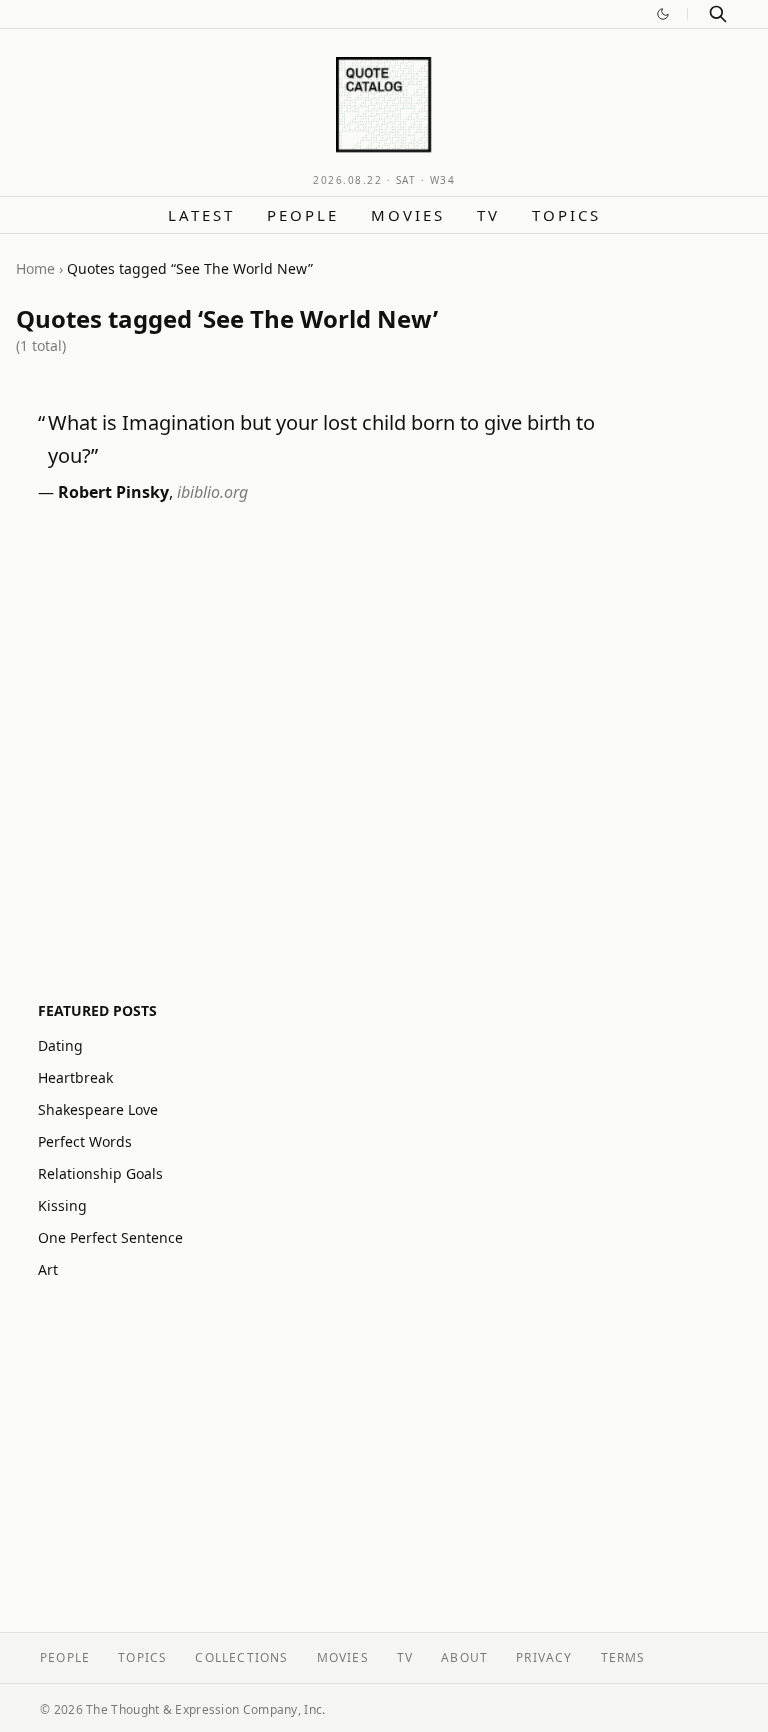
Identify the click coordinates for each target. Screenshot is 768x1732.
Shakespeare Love (98, 1109)
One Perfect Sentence (110, 1237)
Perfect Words (85, 1141)
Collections (241, 1657)
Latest (201, 215)
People (303, 215)
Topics (566, 215)
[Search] (718, 14)
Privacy (544, 1657)
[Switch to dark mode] (663, 14)
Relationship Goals (100, 1173)
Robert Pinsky (113, 492)
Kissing (62, 1205)
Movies (408, 215)
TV (488, 215)
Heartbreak (75, 1077)
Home (35, 268)
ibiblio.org (212, 492)
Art (48, 1269)
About (464, 1657)
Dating (60, 1045)
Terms (623, 1657)
